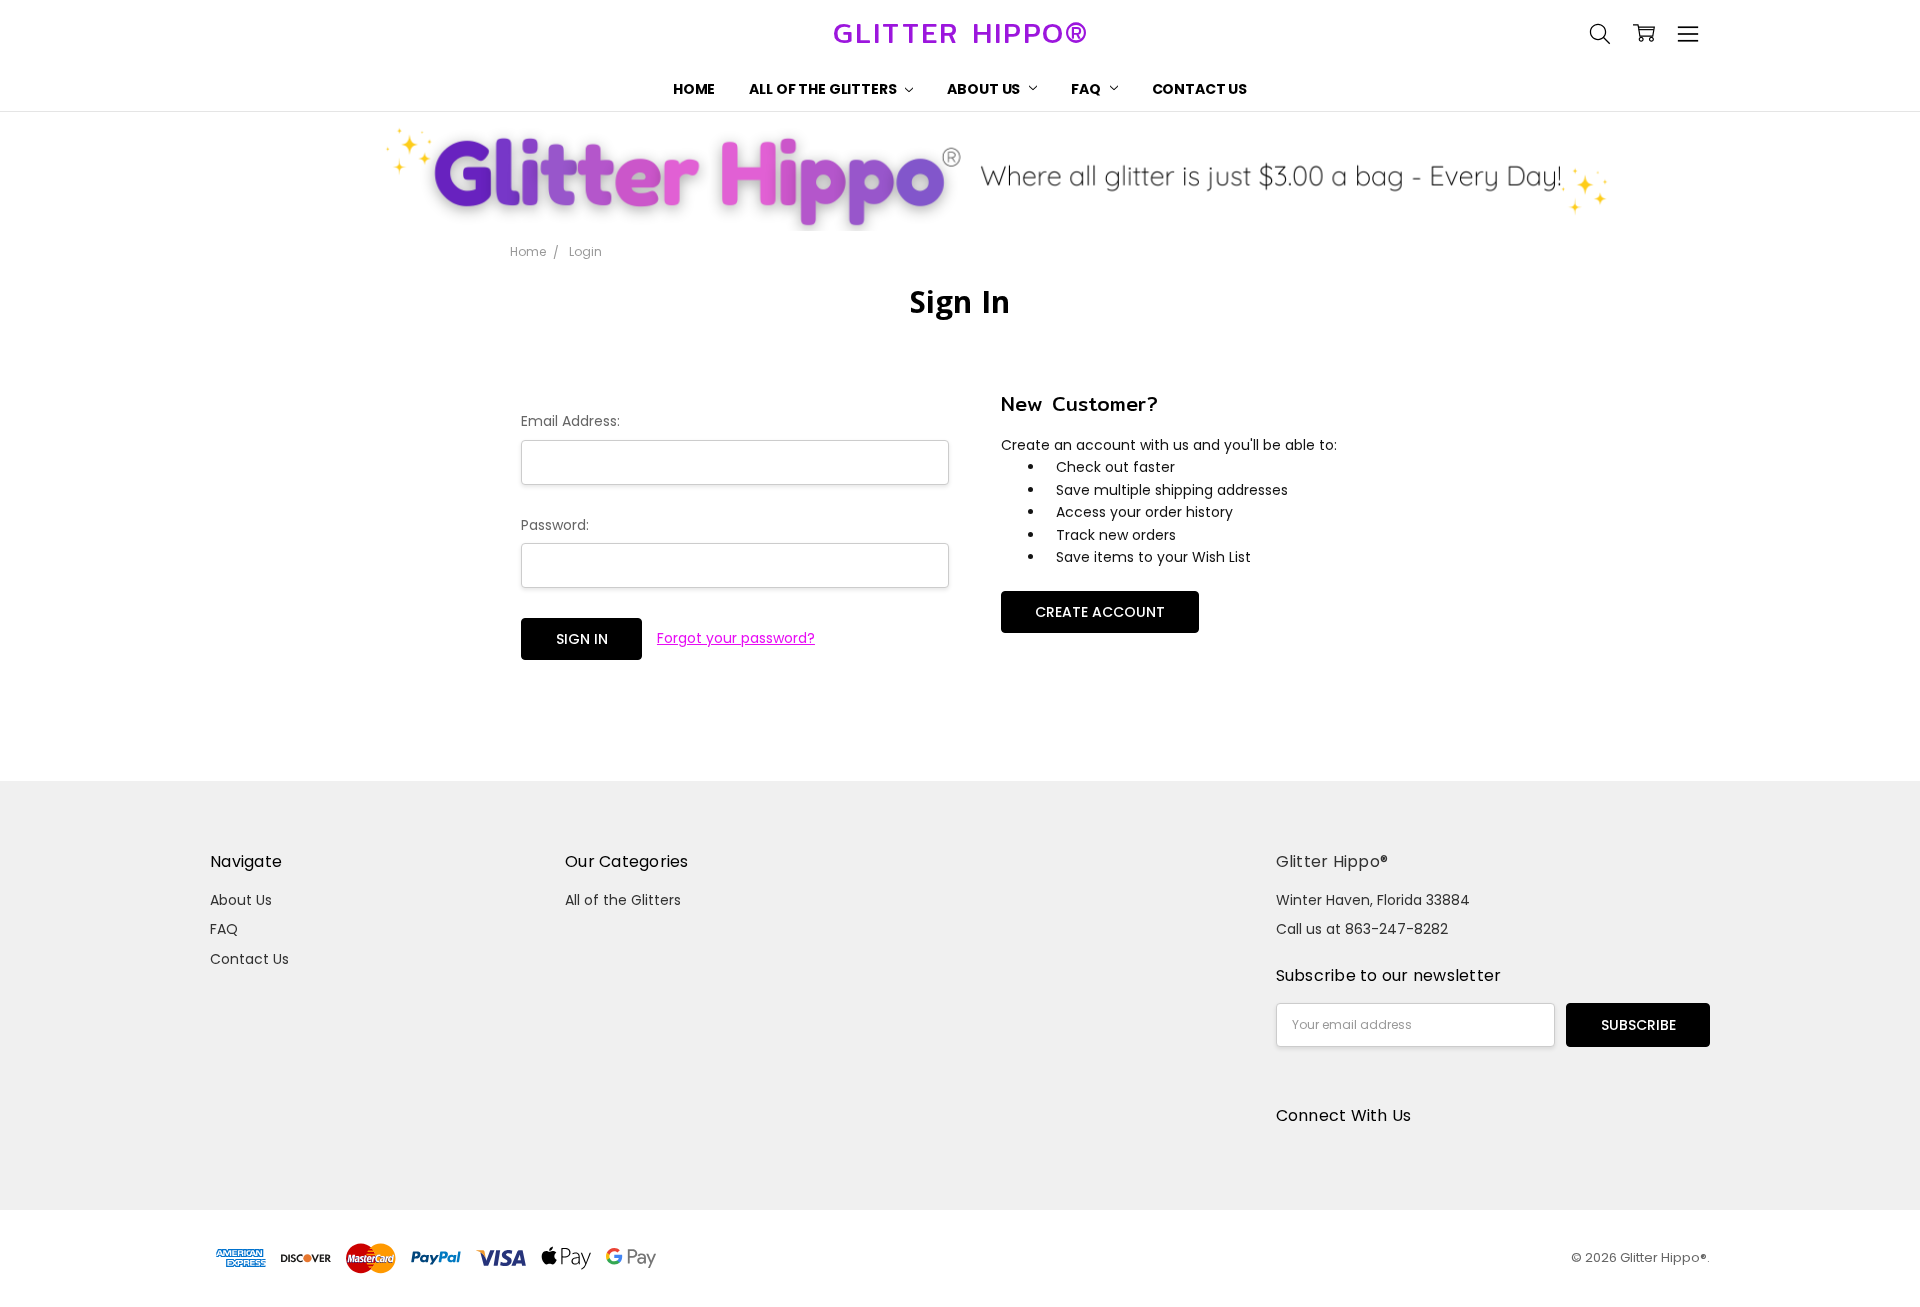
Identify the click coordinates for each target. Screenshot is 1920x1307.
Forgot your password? (736, 638)
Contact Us (1200, 89)
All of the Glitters (824, 89)
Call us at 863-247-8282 (1362, 929)
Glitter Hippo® (1332, 861)
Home (694, 89)
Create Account (1100, 612)
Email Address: (570, 421)
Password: (555, 525)
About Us (985, 89)
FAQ (1087, 89)
